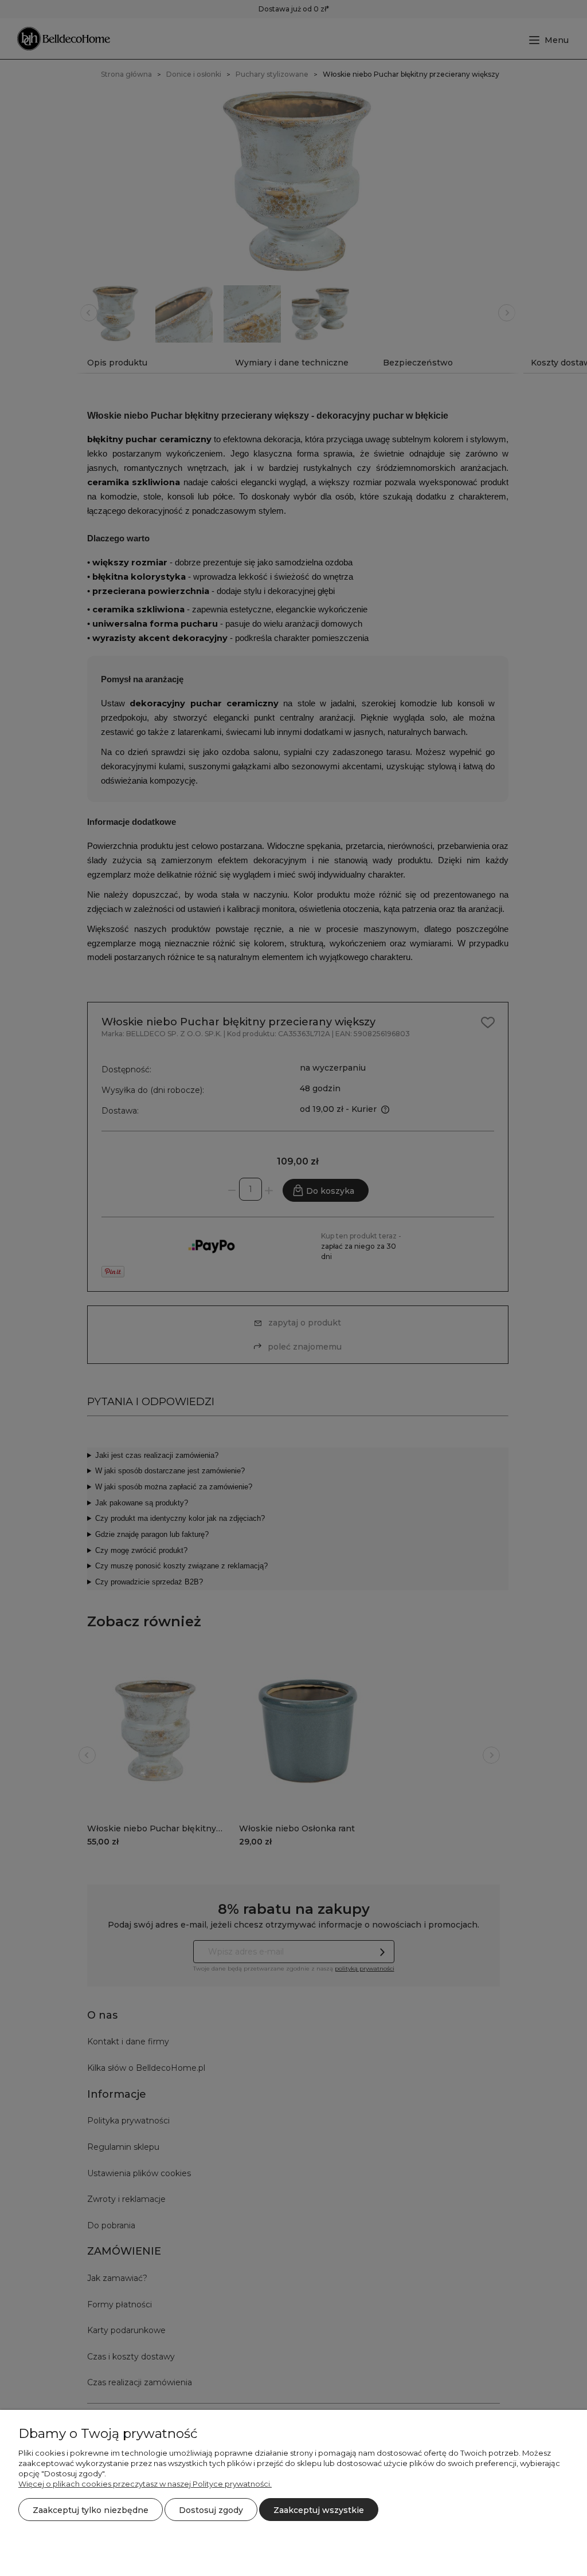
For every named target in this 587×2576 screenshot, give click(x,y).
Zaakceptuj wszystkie (319, 2510)
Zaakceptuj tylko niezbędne (91, 2510)
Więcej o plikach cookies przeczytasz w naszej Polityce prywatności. (145, 2484)
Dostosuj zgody (211, 2510)
